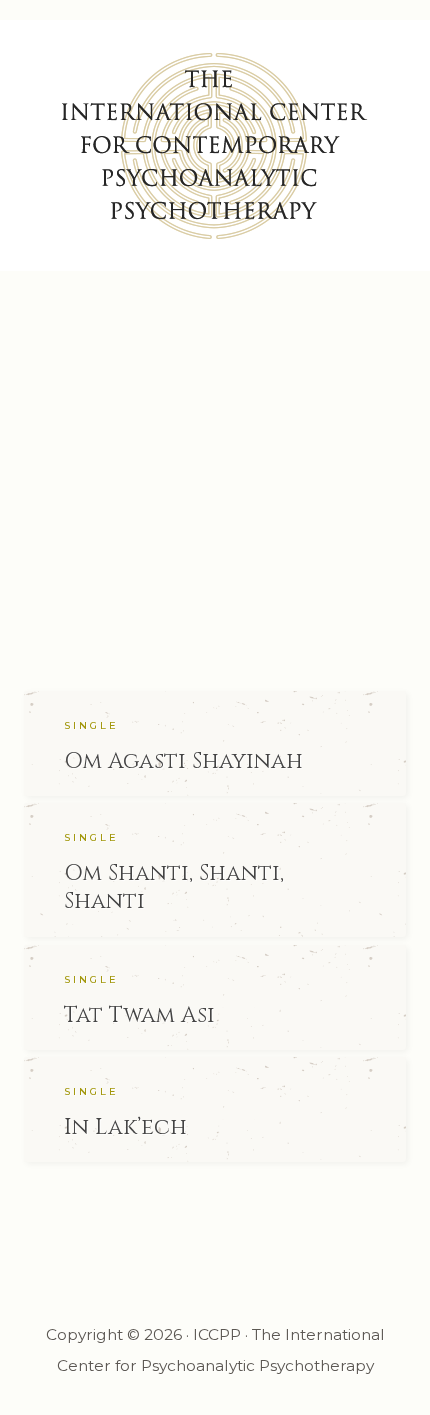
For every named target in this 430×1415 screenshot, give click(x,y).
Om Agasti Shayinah (183, 761)
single (91, 725)
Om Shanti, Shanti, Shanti (174, 888)
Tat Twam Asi (139, 1015)
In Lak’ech (125, 1127)
